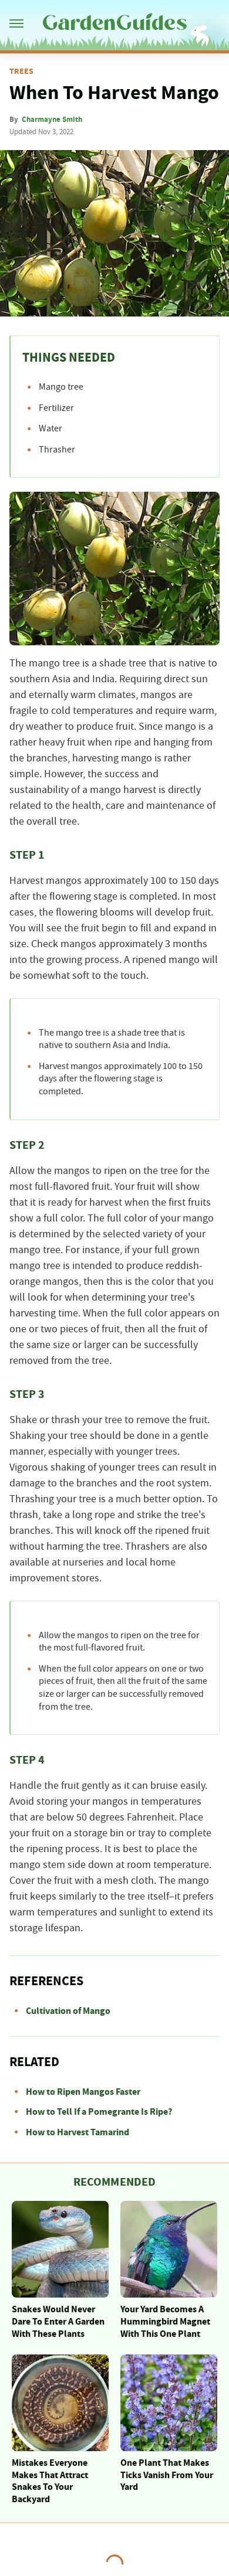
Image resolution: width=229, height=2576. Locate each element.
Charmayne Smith (52, 120)
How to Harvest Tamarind (78, 2132)
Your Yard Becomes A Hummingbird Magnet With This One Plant (165, 2322)
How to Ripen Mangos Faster (83, 2092)
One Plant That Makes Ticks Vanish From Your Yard (167, 2475)
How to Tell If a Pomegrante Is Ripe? (99, 2112)
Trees (21, 72)
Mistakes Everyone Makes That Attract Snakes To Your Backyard (50, 2481)
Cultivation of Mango (68, 2011)
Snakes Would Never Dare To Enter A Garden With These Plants (58, 2322)
